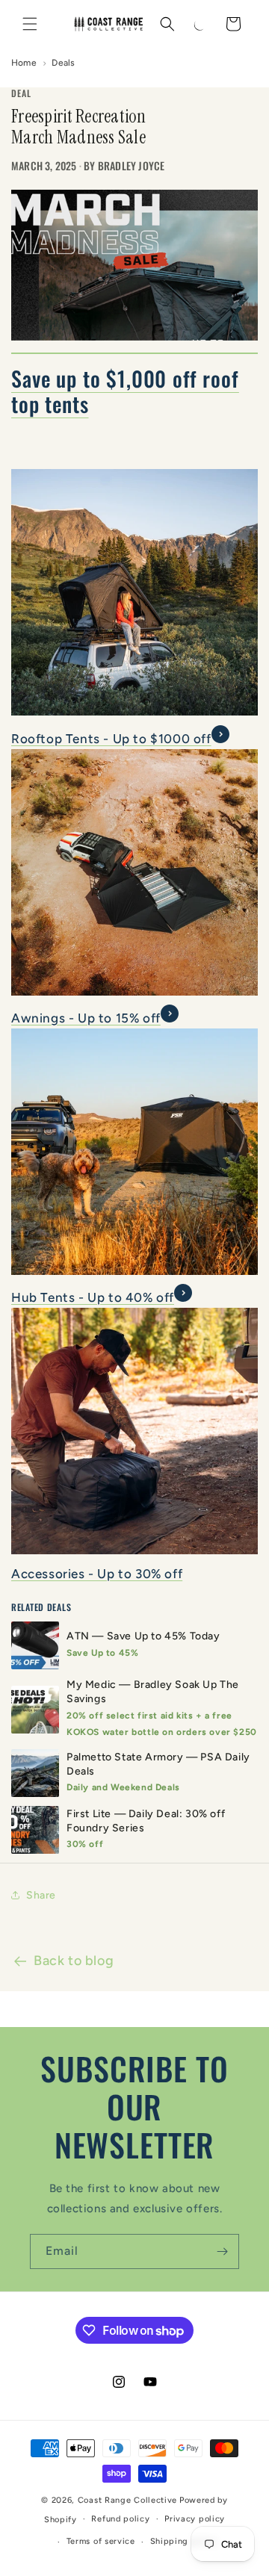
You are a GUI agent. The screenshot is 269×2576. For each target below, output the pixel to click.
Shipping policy (184, 2541)
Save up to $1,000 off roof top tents (125, 391)
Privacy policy (195, 2519)
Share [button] (41, 1895)
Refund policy (120, 2519)
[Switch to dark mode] (200, 24)
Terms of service (101, 2541)
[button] (30, 24)
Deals (63, 63)
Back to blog (74, 1961)
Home (24, 63)
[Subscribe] (222, 2251)
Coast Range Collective (127, 2500)
